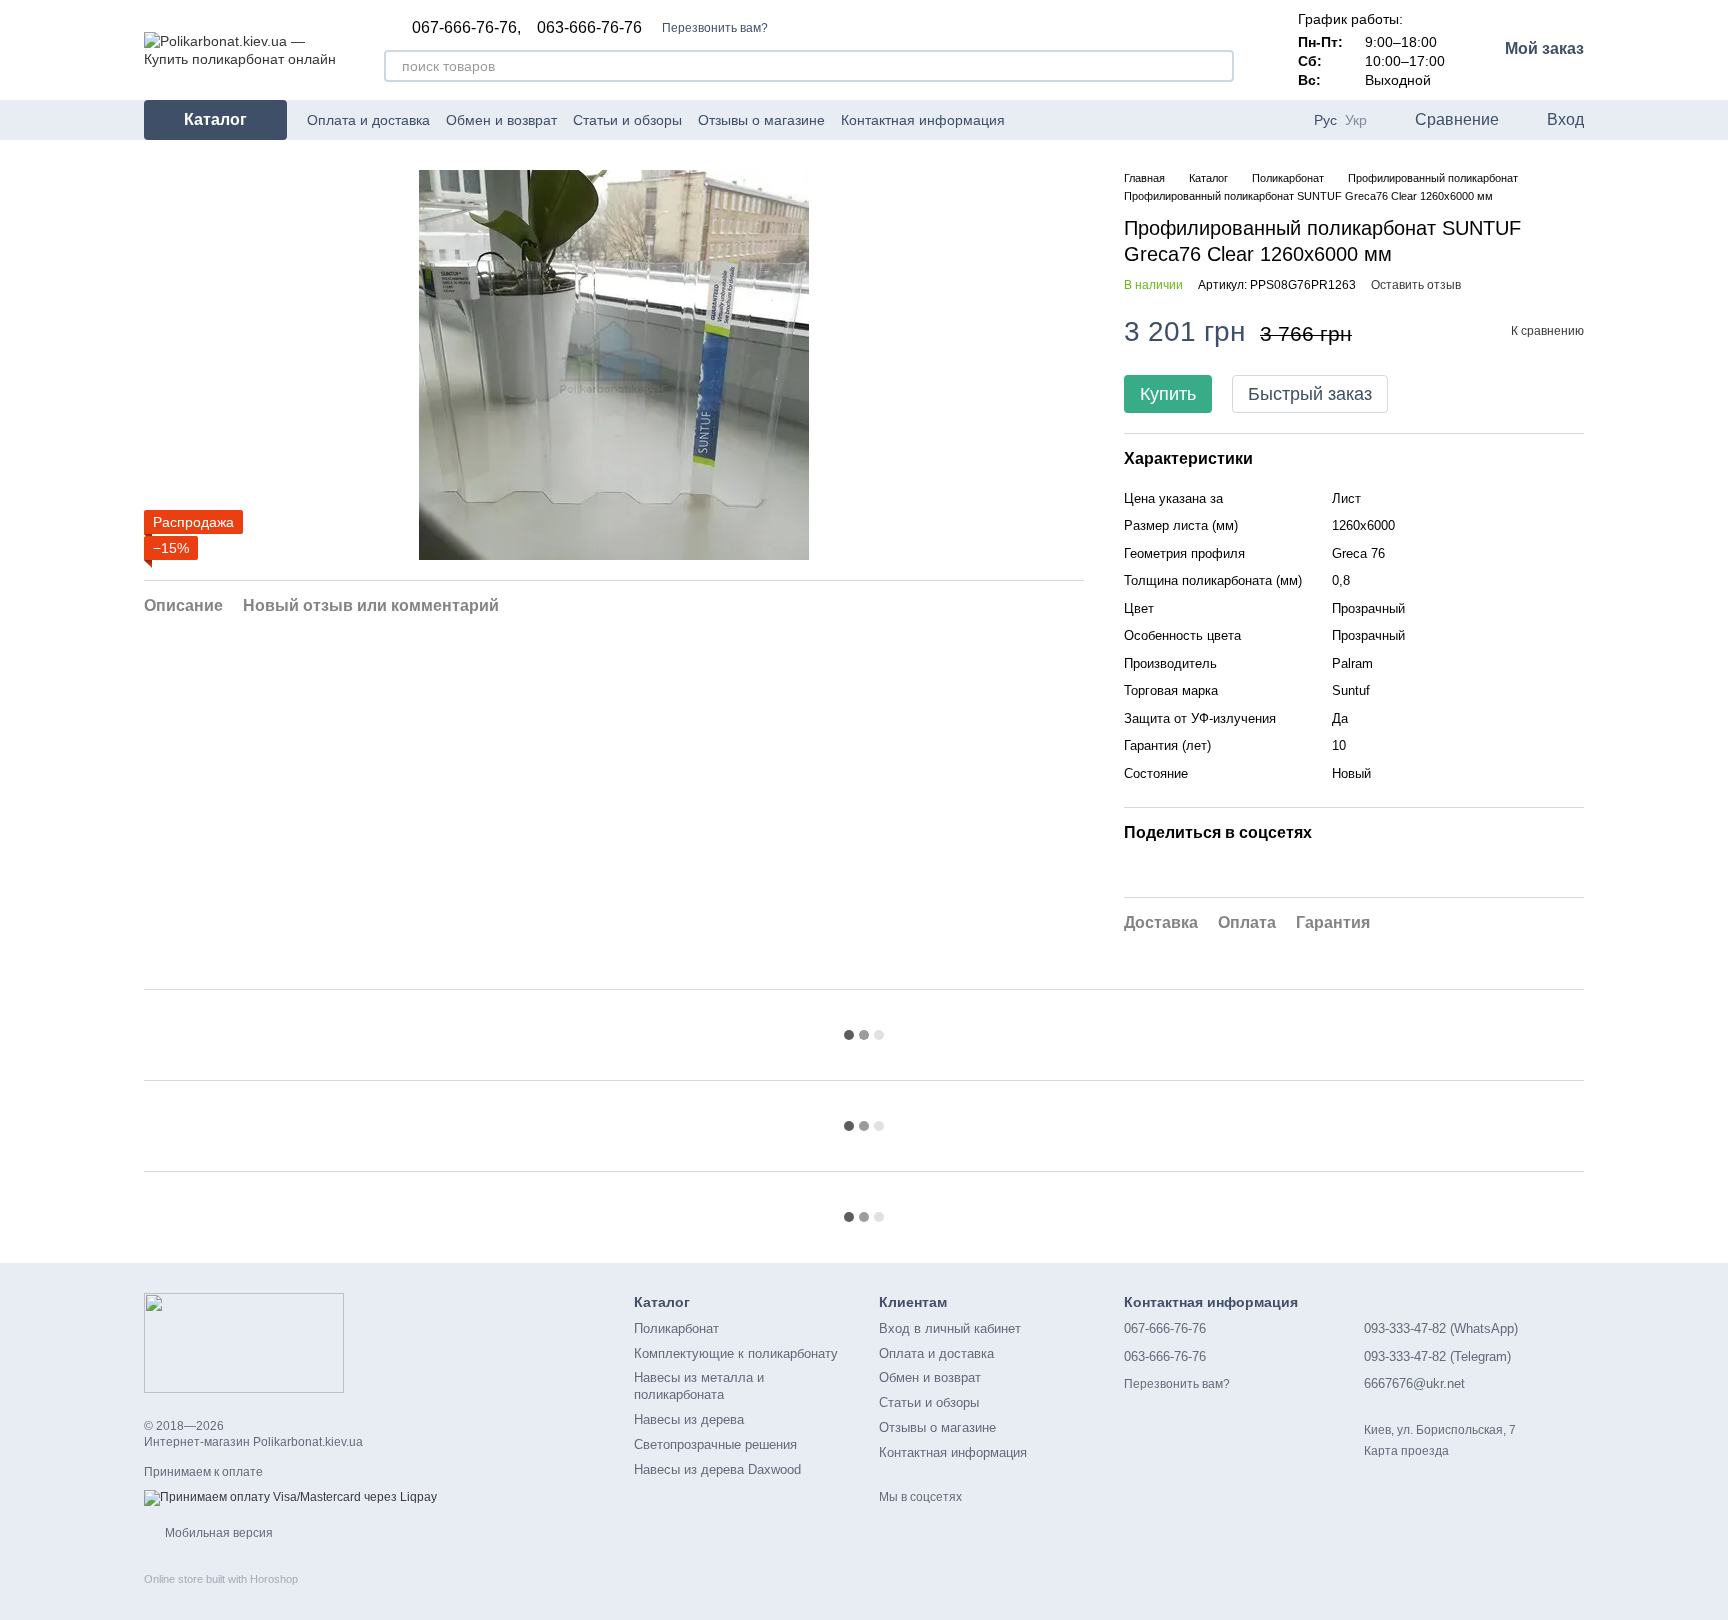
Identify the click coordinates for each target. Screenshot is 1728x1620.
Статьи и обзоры (627, 120)
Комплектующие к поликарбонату (736, 1353)
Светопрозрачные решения (715, 1444)
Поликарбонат (676, 1328)
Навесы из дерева (689, 1419)
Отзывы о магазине (761, 120)
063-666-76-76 (589, 28)
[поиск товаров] (1218, 66)
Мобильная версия (217, 1533)
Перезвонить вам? (715, 28)
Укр (1356, 120)
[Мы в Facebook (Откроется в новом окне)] (1033, 120)
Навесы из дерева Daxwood (717, 1469)
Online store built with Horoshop (221, 1579)
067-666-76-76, (466, 28)
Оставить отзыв (1416, 285)
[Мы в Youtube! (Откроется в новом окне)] (1057, 120)
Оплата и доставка (368, 120)
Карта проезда (1406, 1451)
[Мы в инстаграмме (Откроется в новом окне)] (1081, 120)
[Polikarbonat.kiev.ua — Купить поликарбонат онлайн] (244, 1342)
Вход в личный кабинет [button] (950, 1328)
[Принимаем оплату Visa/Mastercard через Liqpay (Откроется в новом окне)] (290, 1497)
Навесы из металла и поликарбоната (699, 1386)
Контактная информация (923, 120)
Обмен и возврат (501, 120)
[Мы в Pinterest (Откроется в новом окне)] (1105, 120)
